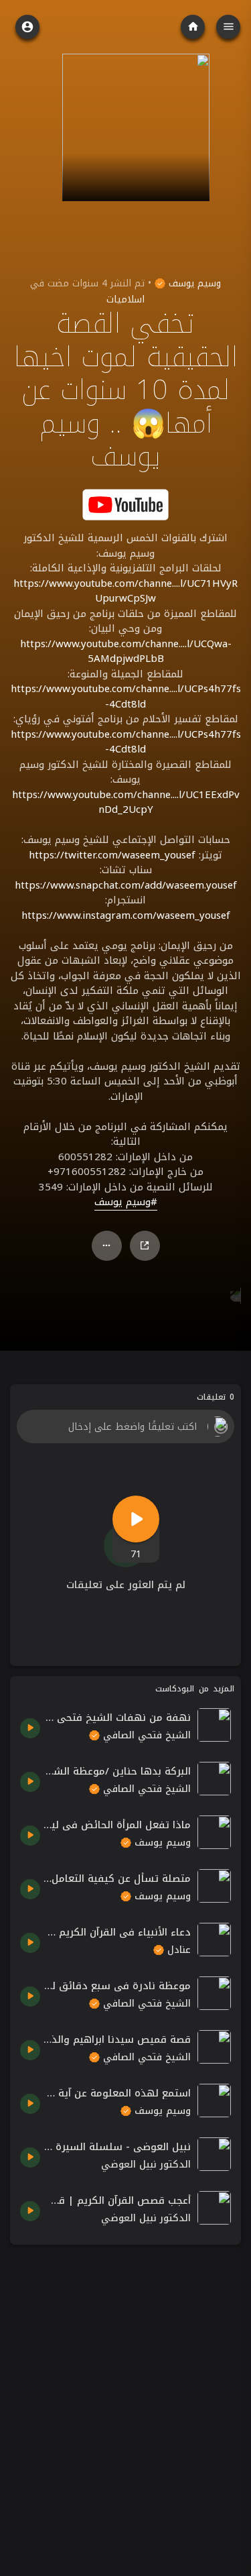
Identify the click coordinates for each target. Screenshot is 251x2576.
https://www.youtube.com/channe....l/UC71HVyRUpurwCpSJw (125, 591)
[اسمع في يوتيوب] (126, 504)
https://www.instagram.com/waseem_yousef (126, 915)
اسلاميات (125, 299)
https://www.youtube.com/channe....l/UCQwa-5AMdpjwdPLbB (126, 652)
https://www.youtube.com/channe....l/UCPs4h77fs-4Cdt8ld (126, 696)
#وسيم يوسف (126, 1202)
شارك (145, 1246)
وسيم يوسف (193, 283)
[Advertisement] (125, 2381)
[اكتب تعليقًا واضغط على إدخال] (125, 1426)
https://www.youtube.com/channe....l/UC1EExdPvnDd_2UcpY (126, 802)
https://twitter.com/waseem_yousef (112, 855)
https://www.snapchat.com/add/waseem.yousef (126, 885)
